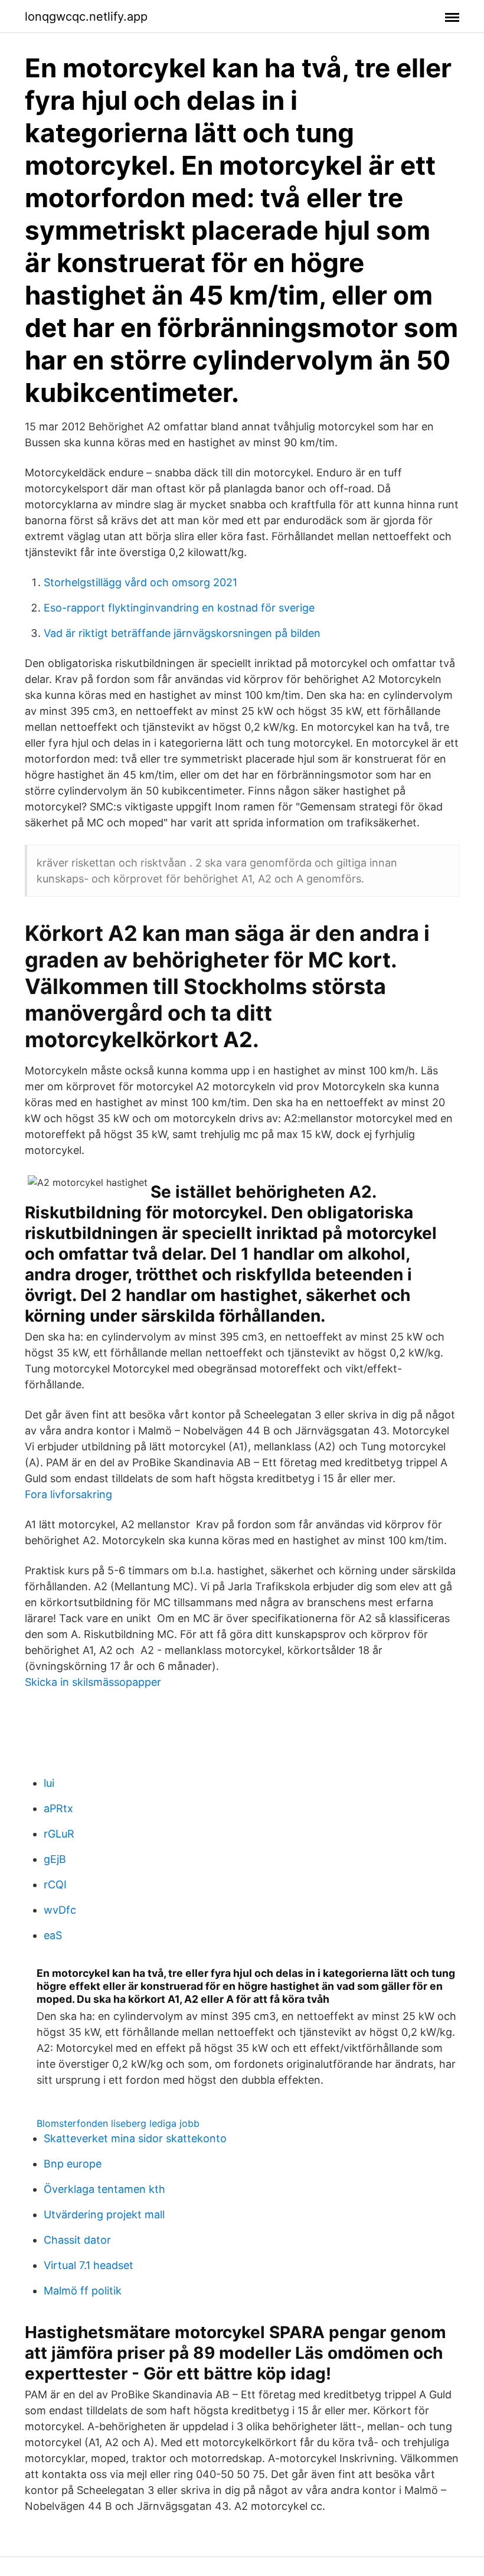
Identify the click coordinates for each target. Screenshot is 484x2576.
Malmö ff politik (83, 2291)
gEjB (55, 1859)
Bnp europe (73, 2164)
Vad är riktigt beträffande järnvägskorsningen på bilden (182, 633)
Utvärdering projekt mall (104, 2214)
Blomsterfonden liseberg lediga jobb (118, 2123)
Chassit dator (77, 2240)
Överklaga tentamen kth (104, 2189)
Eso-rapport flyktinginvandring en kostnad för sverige (179, 608)
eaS (53, 1935)
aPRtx (58, 1808)
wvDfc (60, 1910)
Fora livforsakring (68, 1494)
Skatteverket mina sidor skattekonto (135, 2138)
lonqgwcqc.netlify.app (86, 17)
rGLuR (59, 1834)
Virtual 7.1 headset (89, 2265)
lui (49, 1783)
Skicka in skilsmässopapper (93, 1682)
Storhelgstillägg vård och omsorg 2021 (140, 582)
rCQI (55, 1884)
